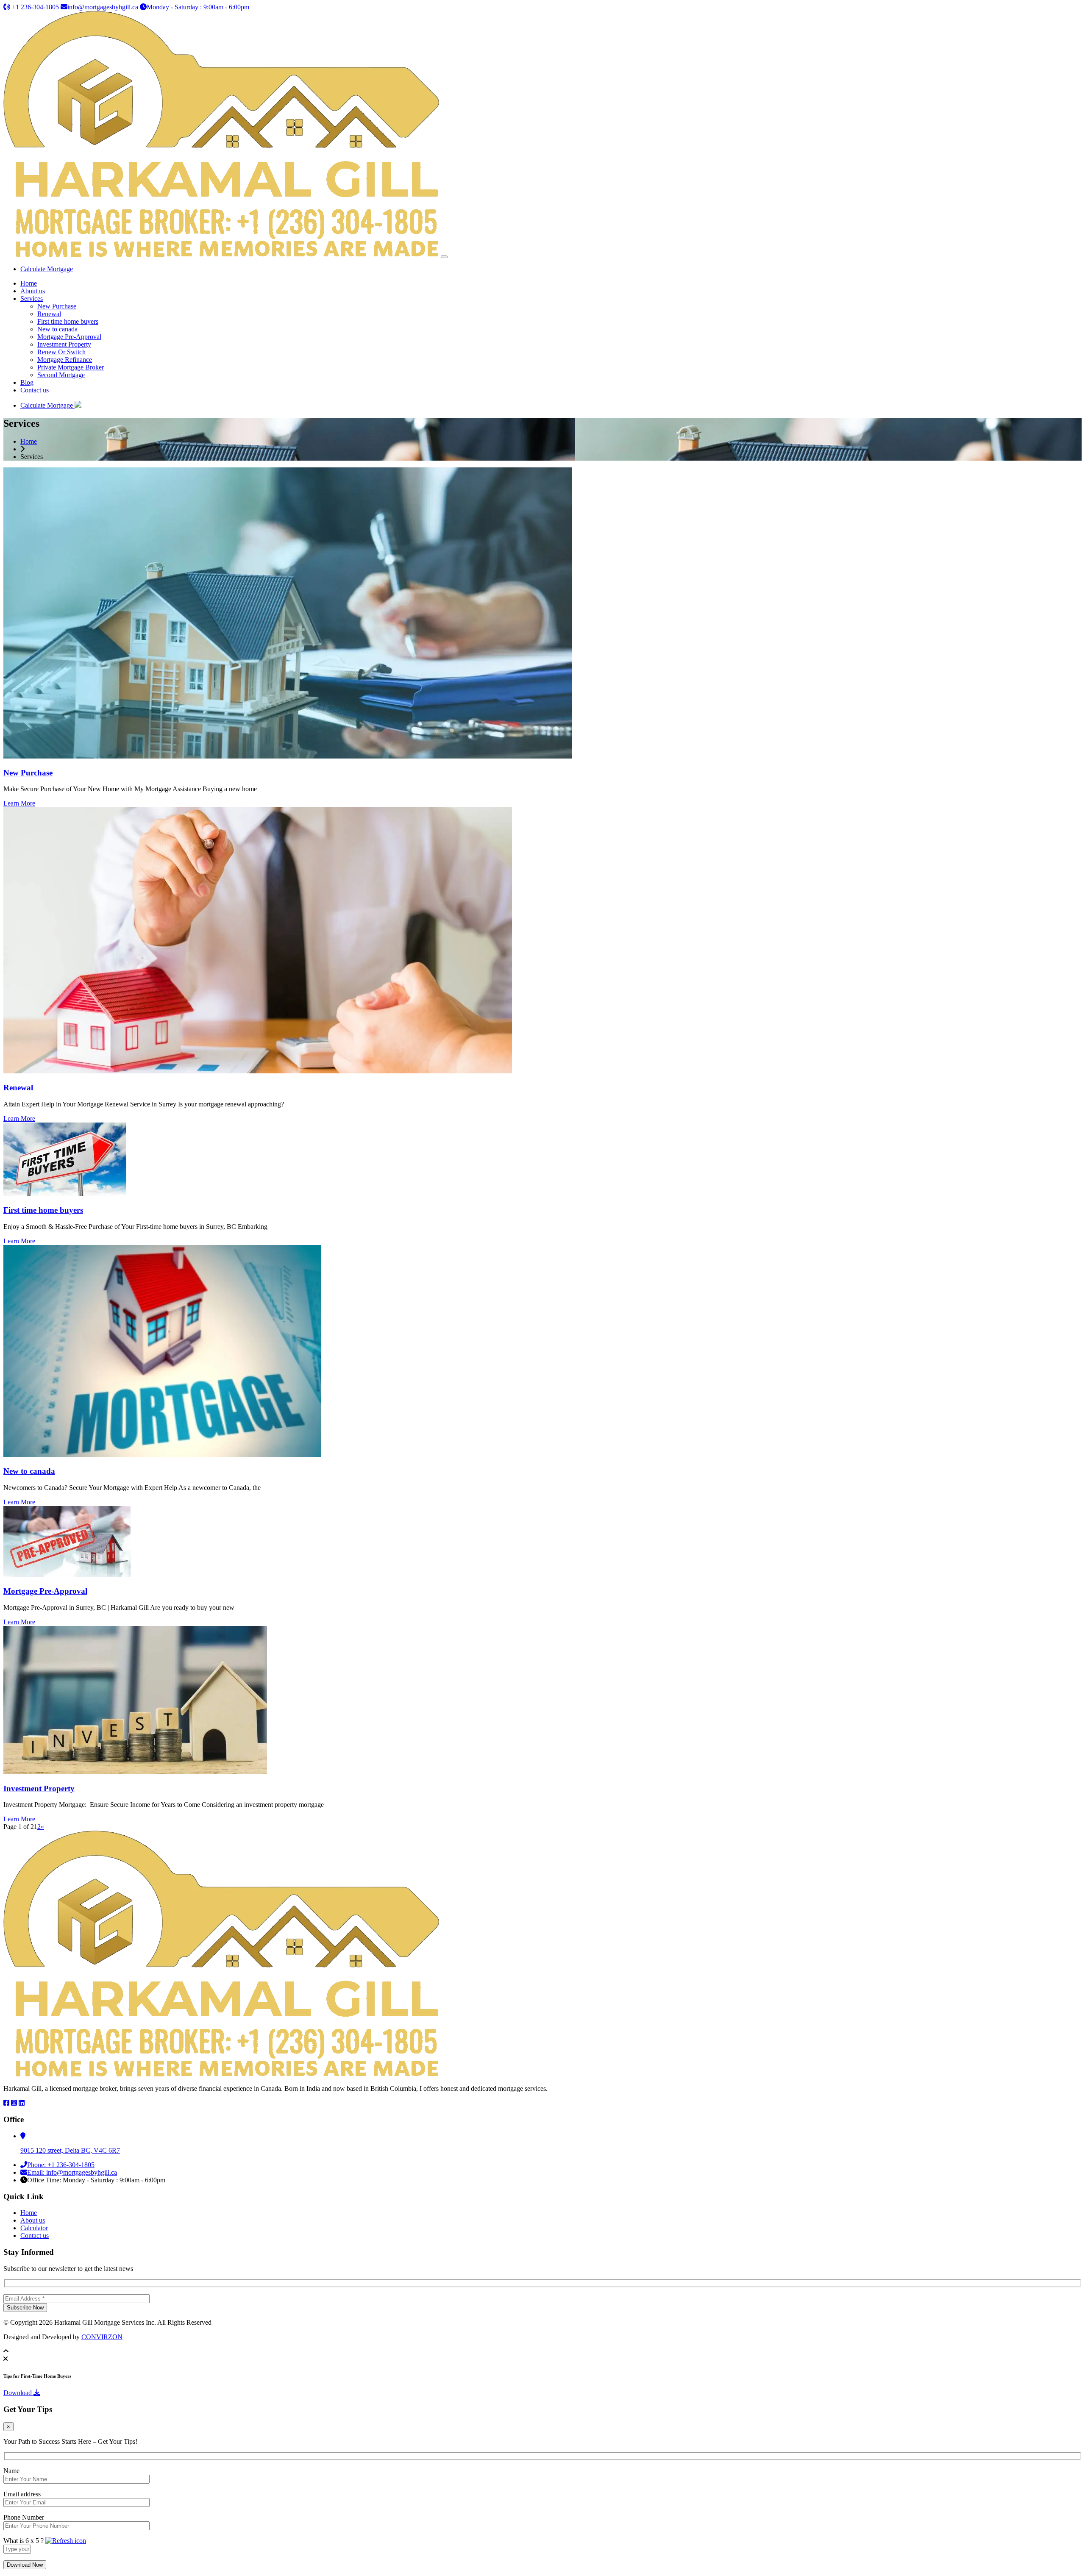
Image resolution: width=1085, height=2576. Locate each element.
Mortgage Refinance (65, 360)
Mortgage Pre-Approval (69, 337)
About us (33, 291)
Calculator (34, 2228)
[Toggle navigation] (444, 257)
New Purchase (57, 306)
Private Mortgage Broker (71, 367)
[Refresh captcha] (66, 2541)
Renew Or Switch (61, 352)
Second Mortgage (61, 375)
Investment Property (64, 344)
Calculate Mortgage (47, 269)
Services (32, 299)
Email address (22, 2494)
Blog (27, 382)
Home (29, 283)
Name (11, 2471)
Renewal (49, 314)
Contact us (35, 390)
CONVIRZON (102, 2337)
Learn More (19, 803)
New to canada (57, 329)
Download (18, 2393)
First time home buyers (68, 321)
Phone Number (24, 2517)
